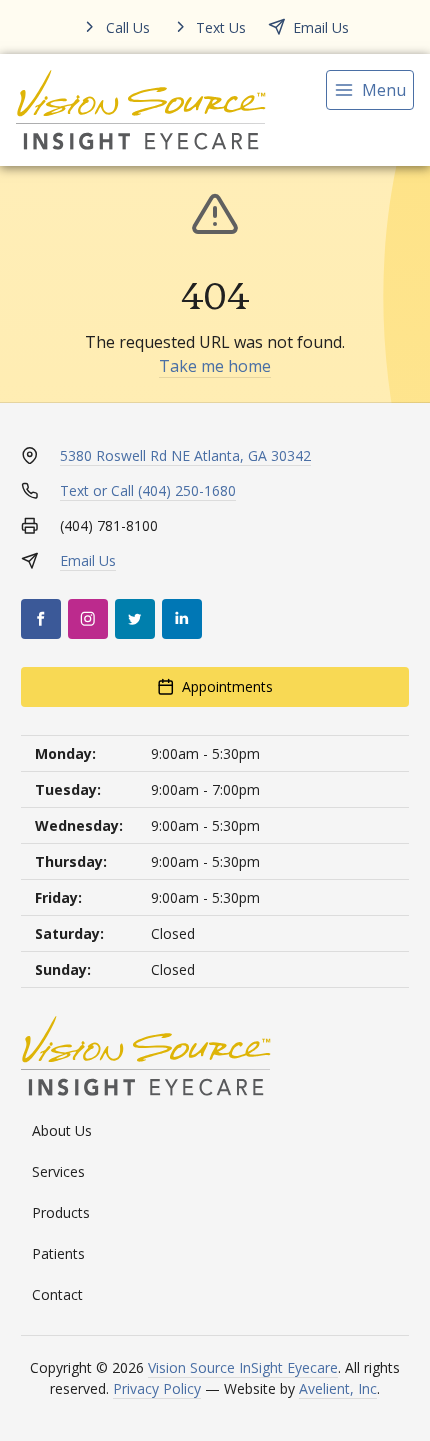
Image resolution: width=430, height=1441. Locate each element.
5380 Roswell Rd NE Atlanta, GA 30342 (185, 455)
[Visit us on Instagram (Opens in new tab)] (88, 619)
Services (58, 1171)
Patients (58, 1253)
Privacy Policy (157, 1388)
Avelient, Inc (338, 1388)
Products (61, 1212)
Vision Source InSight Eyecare (243, 1367)
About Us (62, 1130)
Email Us (88, 560)
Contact (57, 1294)
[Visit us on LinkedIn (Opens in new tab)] (182, 619)
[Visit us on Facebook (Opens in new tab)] (41, 619)
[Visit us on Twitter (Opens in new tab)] (135, 619)
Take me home (215, 366)
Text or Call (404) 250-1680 (148, 490)
